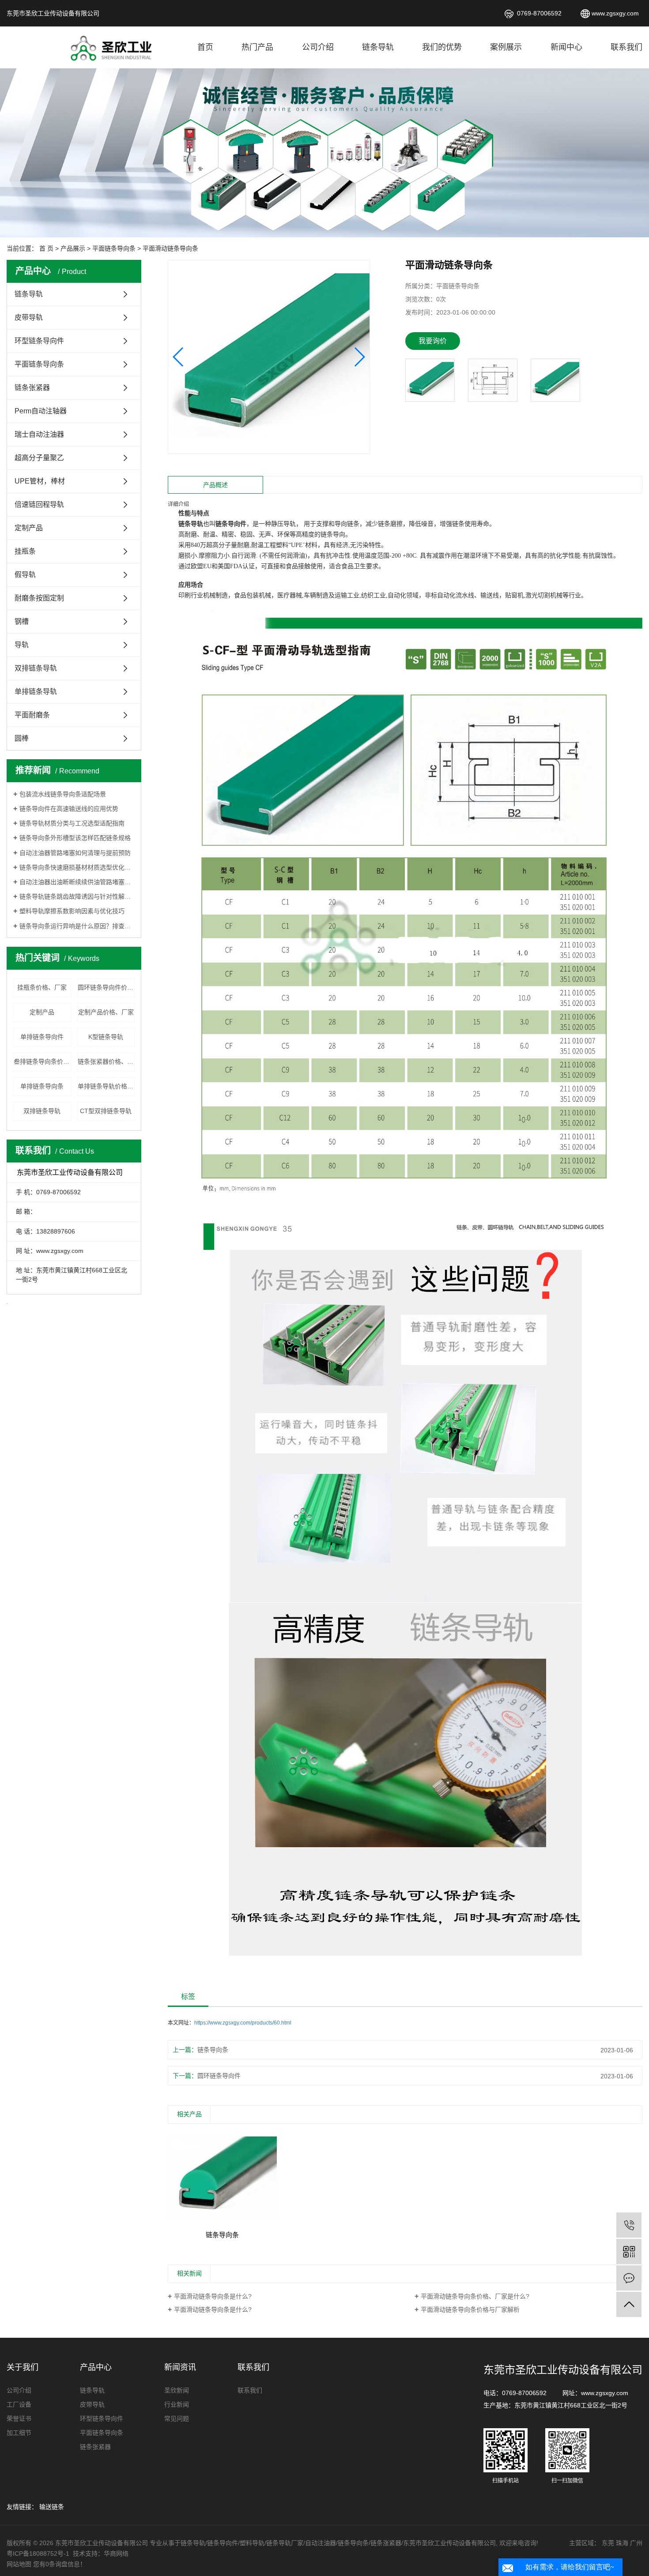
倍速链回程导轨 (39, 504)
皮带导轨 (29, 317)
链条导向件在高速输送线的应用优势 (69, 809)
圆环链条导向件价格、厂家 (106, 987)
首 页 (46, 248)
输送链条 (52, 2507)
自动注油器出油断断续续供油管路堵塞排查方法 (77, 882)
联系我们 (626, 47)
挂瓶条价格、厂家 (42, 987)
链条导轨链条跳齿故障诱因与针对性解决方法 (77, 896)
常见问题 (177, 2419)
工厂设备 (19, 2404)
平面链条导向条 (114, 248)
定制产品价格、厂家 (106, 1012)
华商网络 (116, 2554)
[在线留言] (629, 2278)
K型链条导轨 (106, 1037)
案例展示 (506, 47)
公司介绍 (318, 47)
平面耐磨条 (32, 715)
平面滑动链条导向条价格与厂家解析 (470, 2310)
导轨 (22, 645)
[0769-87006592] (629, 2225)
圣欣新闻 (177, 2390)
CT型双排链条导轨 (106, 1111)
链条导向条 (213, 2050)
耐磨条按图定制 (39, 598)
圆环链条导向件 (219, 2076)
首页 (205, 47)
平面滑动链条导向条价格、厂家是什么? (475, 2296)
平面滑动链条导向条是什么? (213, 2296)
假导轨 (25, 575)
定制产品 (29, 528)
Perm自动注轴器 (41, 411)
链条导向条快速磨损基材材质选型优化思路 (77, 867)
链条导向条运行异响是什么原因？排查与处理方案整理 (77, 926)
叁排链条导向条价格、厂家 (42, 1061)
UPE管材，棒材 (40, 481)
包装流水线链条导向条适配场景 (63, 794)
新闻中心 (566, 47)
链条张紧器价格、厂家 (106, 1061)
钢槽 (22, 621)
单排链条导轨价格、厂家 (106, 1086)
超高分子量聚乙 (39, 458)
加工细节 (19, 2433)
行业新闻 (177, 2404)
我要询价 (433, 341)
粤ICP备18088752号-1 (39, 2554)
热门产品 (257, 47)
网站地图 (19, 2564)
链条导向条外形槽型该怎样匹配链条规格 (75, 838)
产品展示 (73, 248)
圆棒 (22, 738)
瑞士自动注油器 (39, 434)
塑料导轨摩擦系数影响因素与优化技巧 (72, 911)
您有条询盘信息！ (60, 2564)
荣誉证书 (19, 2419)
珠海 (622, 2543)
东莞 (608, 2543)
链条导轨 (378, 47)
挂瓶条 (25, 551)
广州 (636, 2543)
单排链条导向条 (42, 1086)
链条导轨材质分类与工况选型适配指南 (72, 823)
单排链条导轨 (36, 692)
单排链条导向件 (42, 1037)
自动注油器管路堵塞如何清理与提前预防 (75, 853)
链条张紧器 (32, 388)
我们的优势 (442, 47)
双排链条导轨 (36, 668)
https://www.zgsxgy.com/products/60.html (243, 2023)
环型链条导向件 (39, 341)
